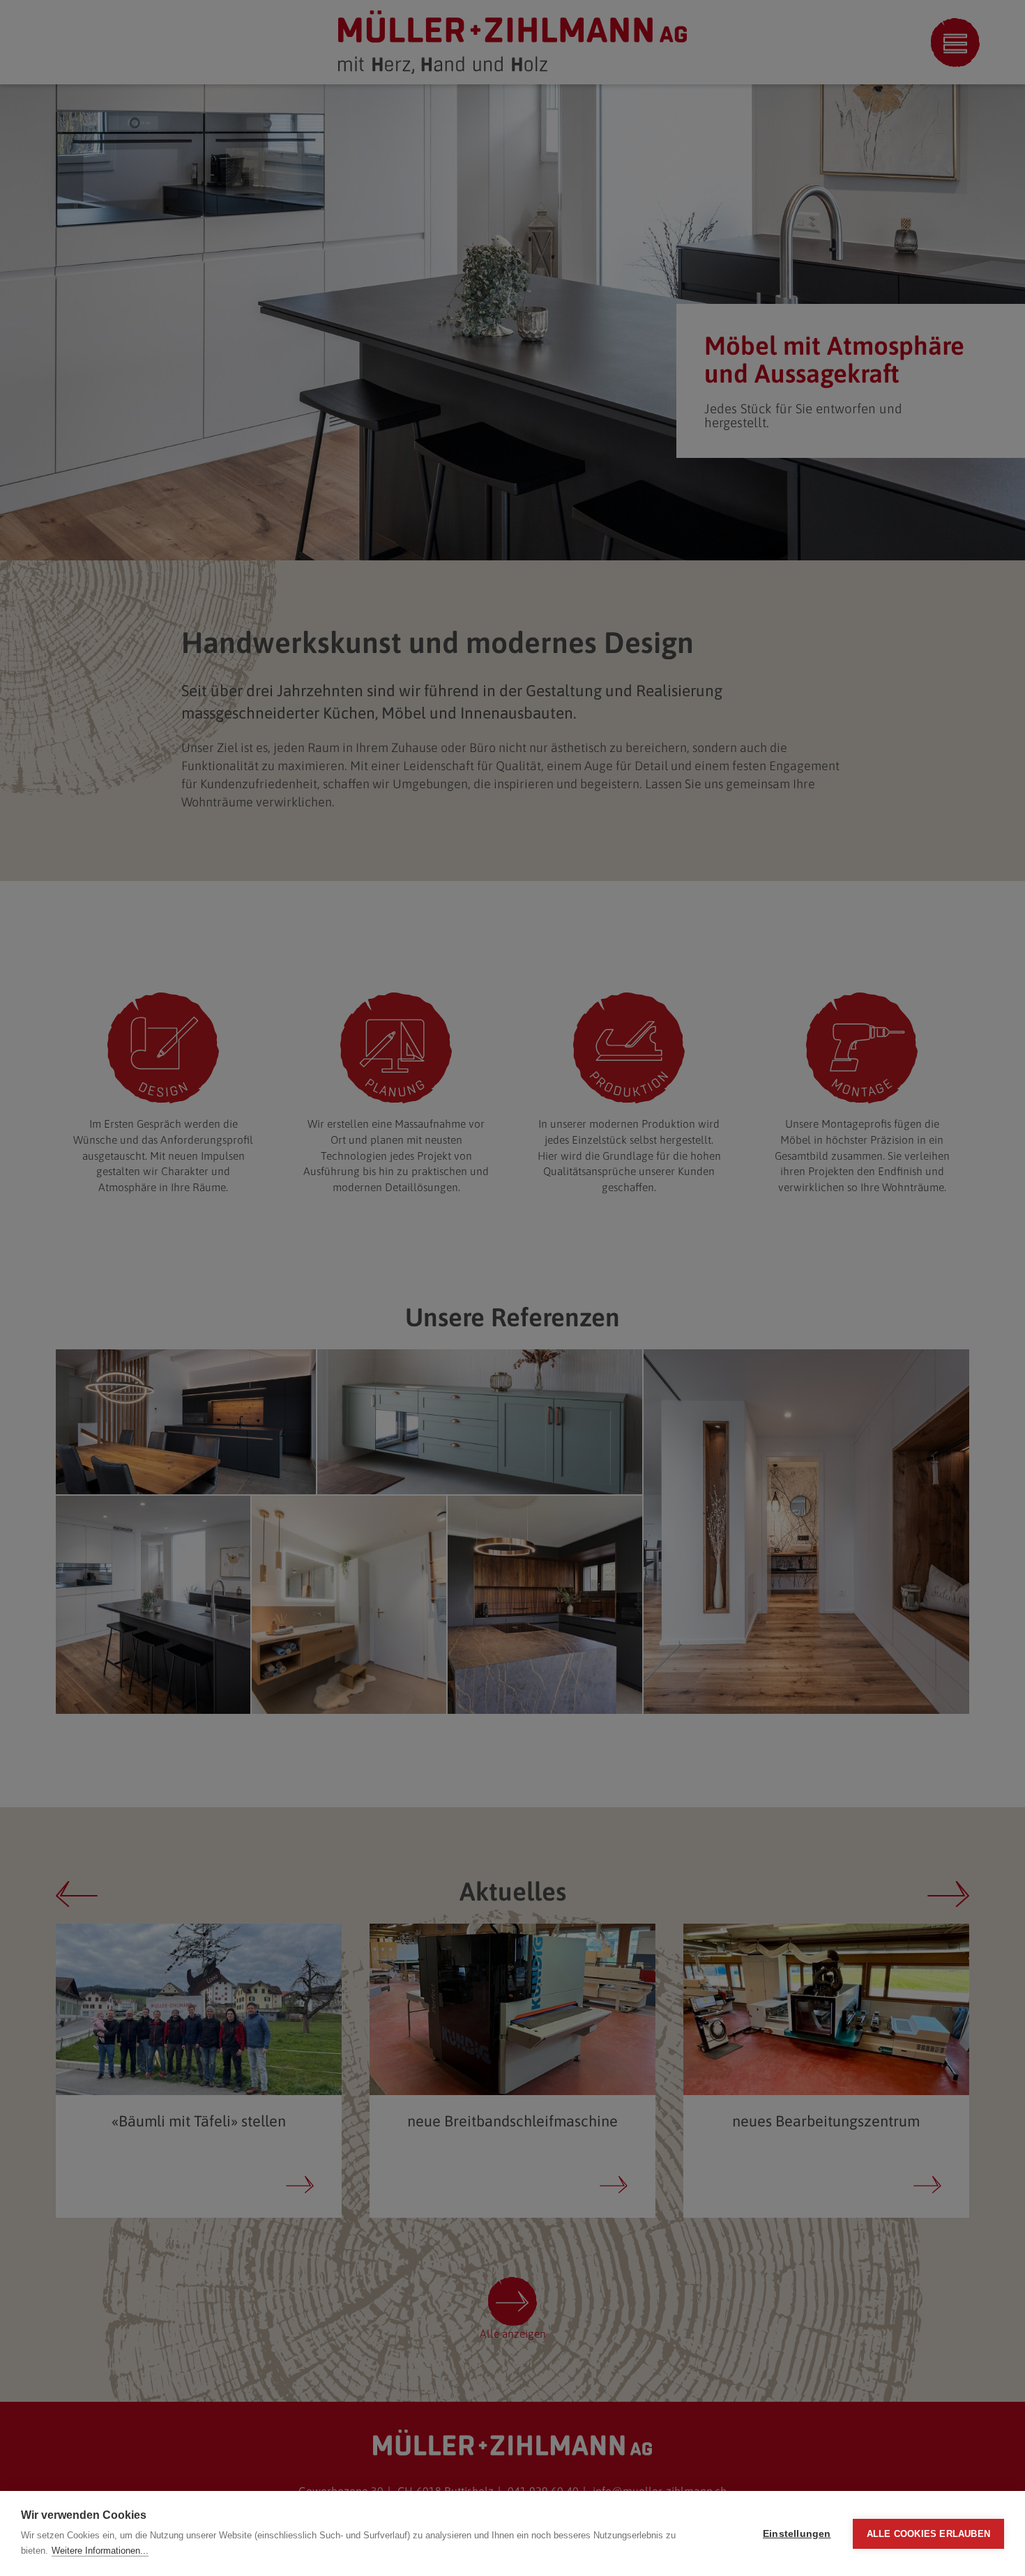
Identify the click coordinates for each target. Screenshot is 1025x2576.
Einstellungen (797, 2534)
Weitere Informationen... (100, 2551)
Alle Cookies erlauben (928, 2534)
